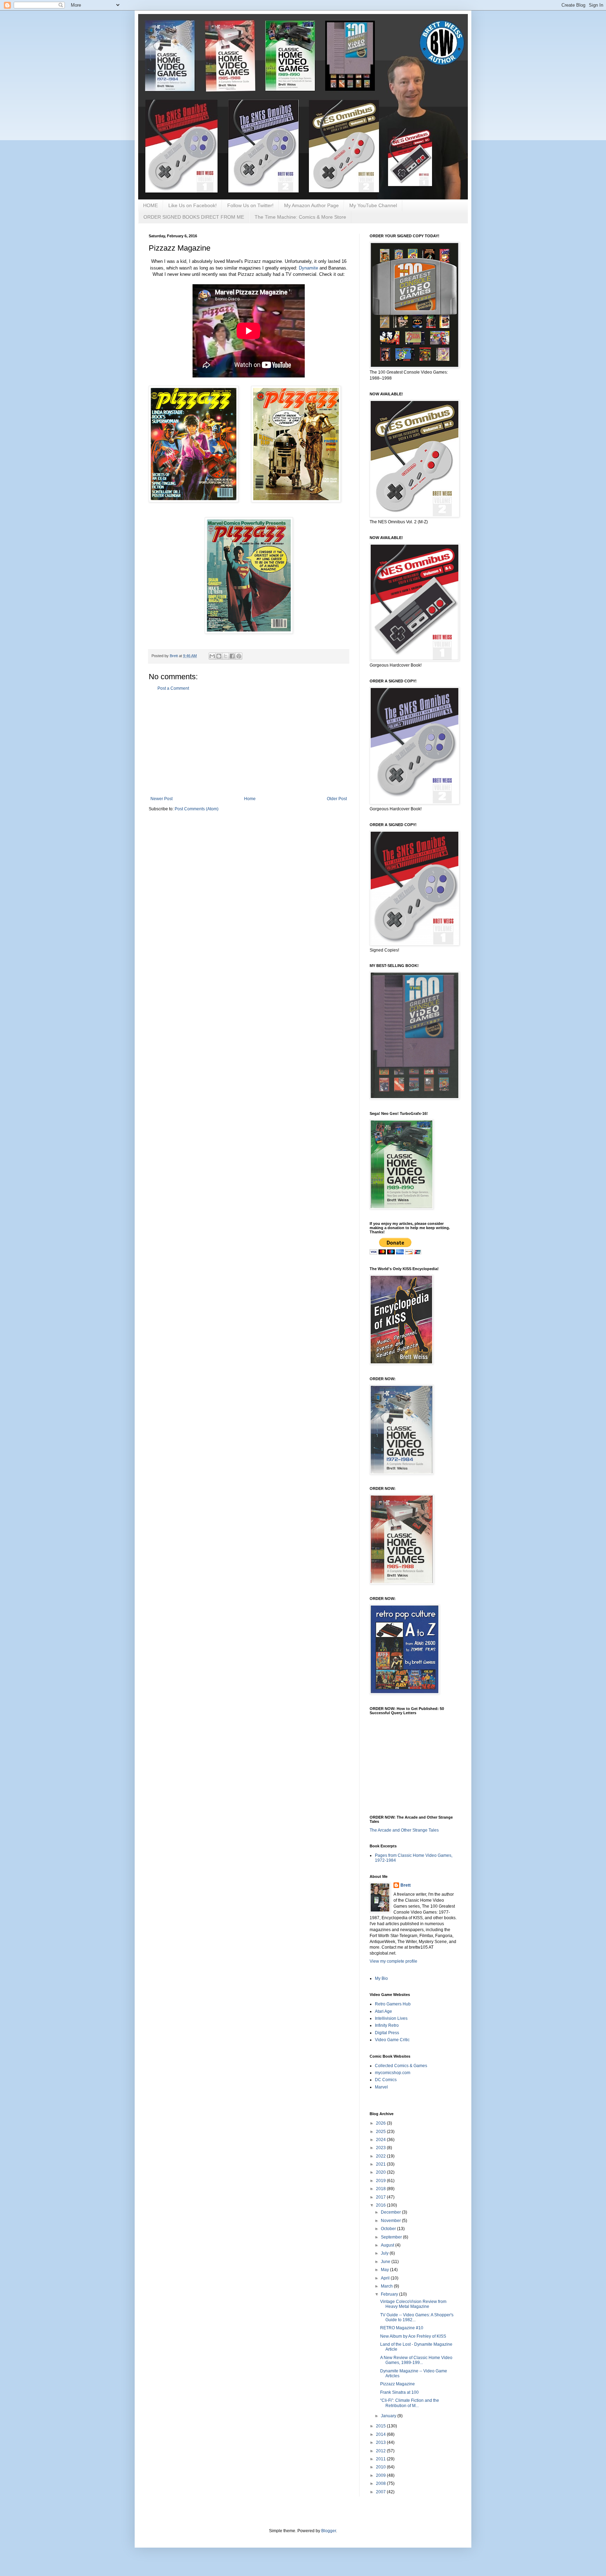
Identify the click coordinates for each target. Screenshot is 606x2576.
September (392, 2237)
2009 (381, 2475)
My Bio (381, 1978)
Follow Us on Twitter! (250, 205)
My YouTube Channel (373, 205)
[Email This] (212, 656)
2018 (381, 2189)
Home (250, 799)
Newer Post (161, 799)
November (391, 2221)
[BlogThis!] (219, 656)
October (389, 2229)
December (391, 2212)
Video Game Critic (392, 2040)
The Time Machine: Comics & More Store (300, 217)
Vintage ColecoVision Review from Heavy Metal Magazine (413, 2304)
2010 (381, 2467)
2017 (381, 2197)
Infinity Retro (387, 2025)
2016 (381, 2205)
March (387, 2286)
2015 (381, 2426)
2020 (381, 2172)
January (389, 2416)
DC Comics (386, 2080)
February (390, 2294)
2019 (381, 2181)
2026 (381, 2123)
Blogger (329, 2531)
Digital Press (387, 2033)
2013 (381, 2442)
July (385, 2253)
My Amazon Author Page (311, 205)
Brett (406, 1885)
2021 (381, 2164)
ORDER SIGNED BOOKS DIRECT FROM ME (194, 217)
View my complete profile (393, 1961)
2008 (381, 2483)
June (386, 2262)
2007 (381, 2492)
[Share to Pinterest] (239, 656)
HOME (150, 205)
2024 (381, 2140)
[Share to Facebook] (232, 656)
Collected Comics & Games (401, 2066)
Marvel (381, 2087)
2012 (381, 2451)
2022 (381, 2156)
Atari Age (383, 2011)
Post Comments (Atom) (197, 809)
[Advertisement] (249, 744)
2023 (381, 2148)
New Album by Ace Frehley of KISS (413, 2336)
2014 (381, 2434)
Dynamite (308, 268)
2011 (381, 2459)
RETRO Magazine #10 (402, 2328)
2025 (381, 2132)
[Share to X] (225, 656)
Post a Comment (173, 688)
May (385, 2270)
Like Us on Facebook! (193, 205)
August (388, 2245)
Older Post (337, 799)
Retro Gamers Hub (393, 2004)
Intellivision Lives (391, 2018)
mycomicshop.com (393, 2073)
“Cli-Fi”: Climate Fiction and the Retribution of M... (410, 2403)
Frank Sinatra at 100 (399, 2392)
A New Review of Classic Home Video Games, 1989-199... (416, 2360)
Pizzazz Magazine (398, 2384)
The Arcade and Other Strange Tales (404, 1830)
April (386, 2278)
